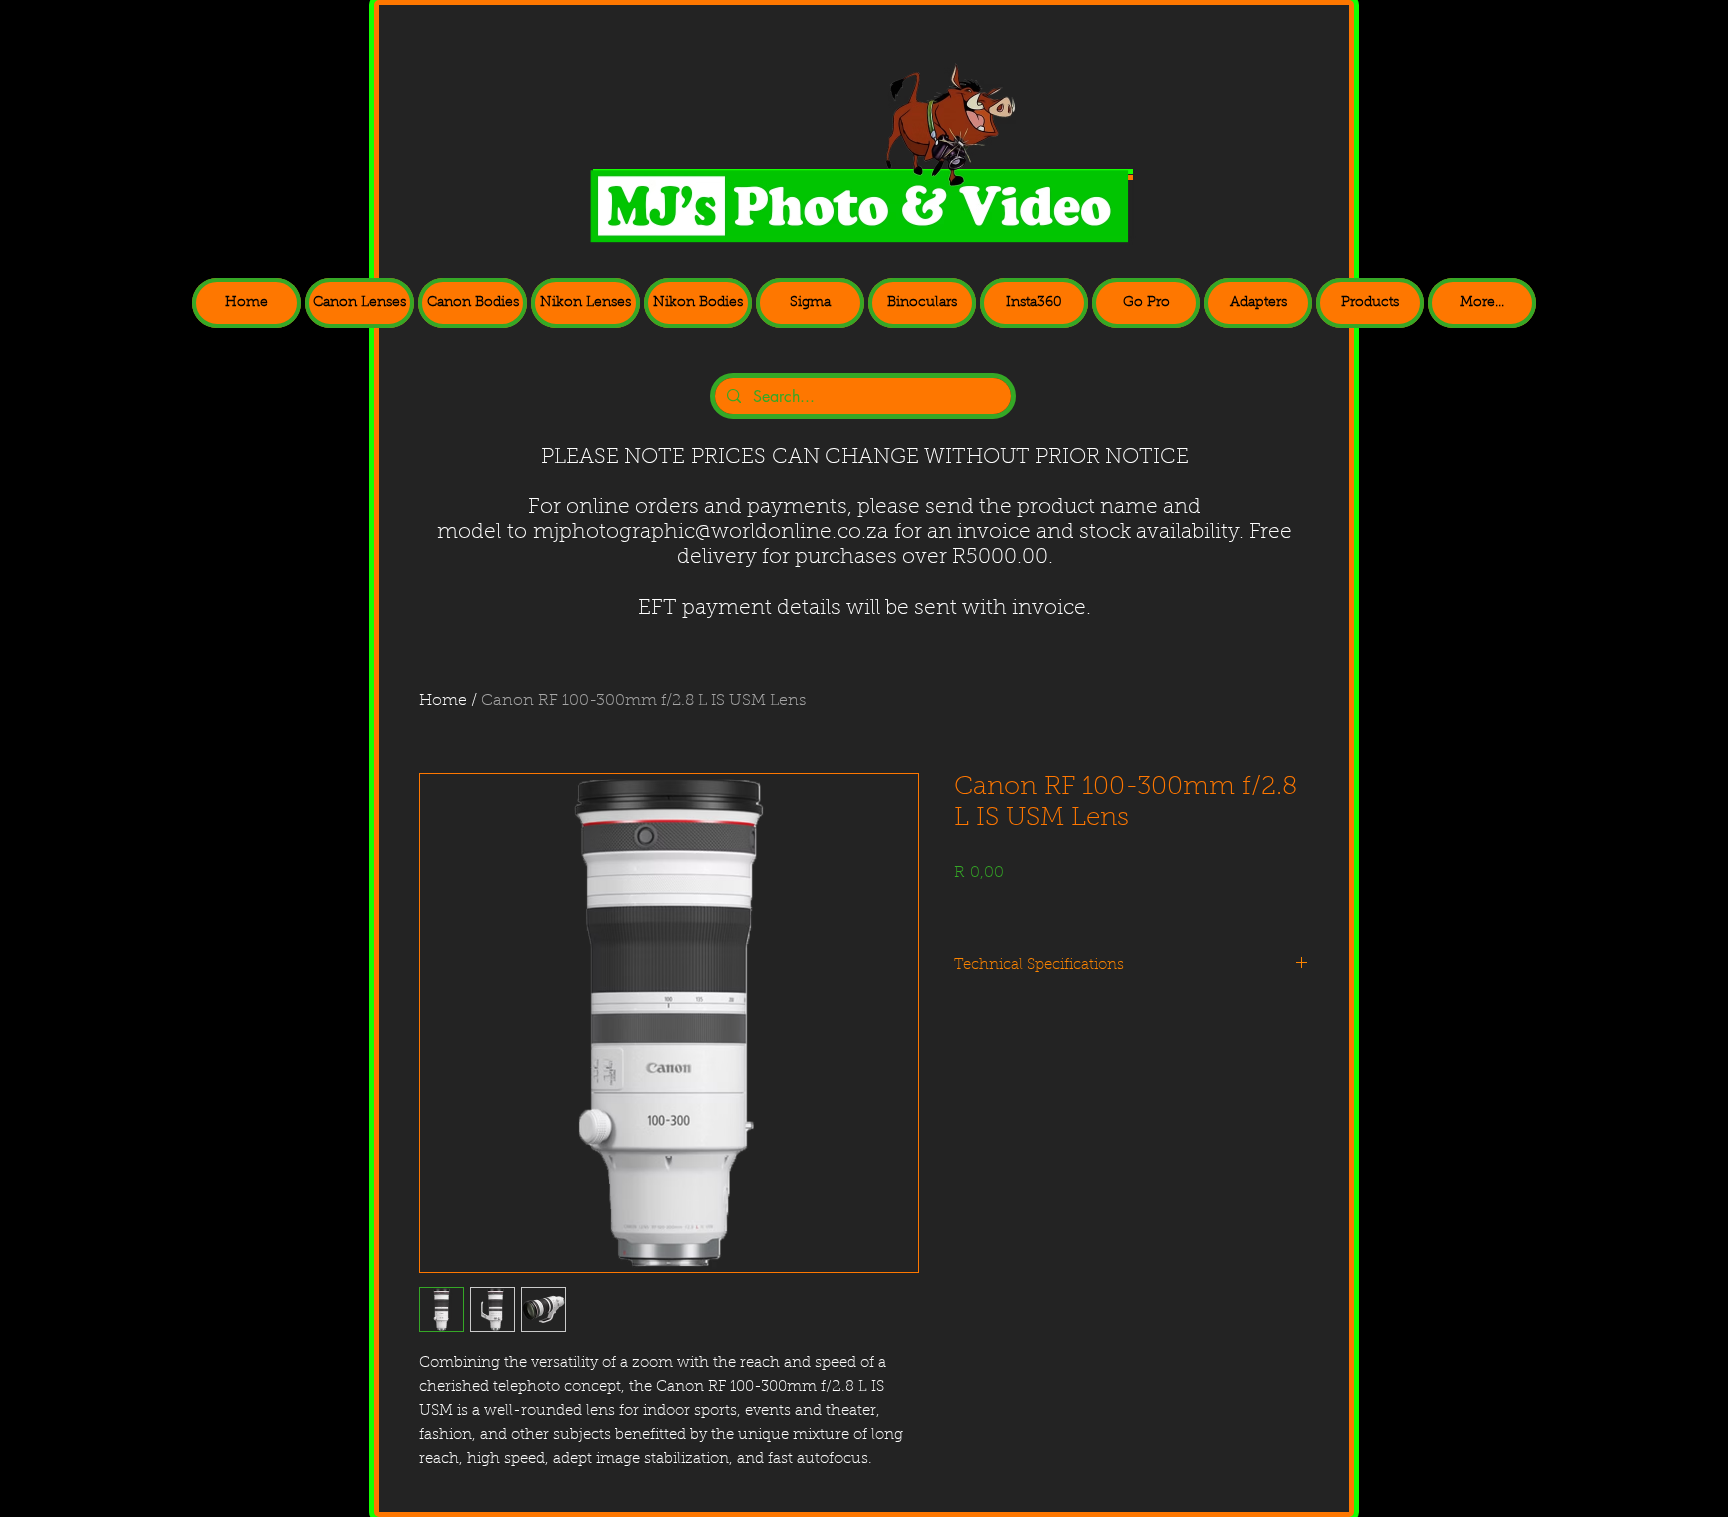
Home (443, 701)
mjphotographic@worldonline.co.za (710, 532)
